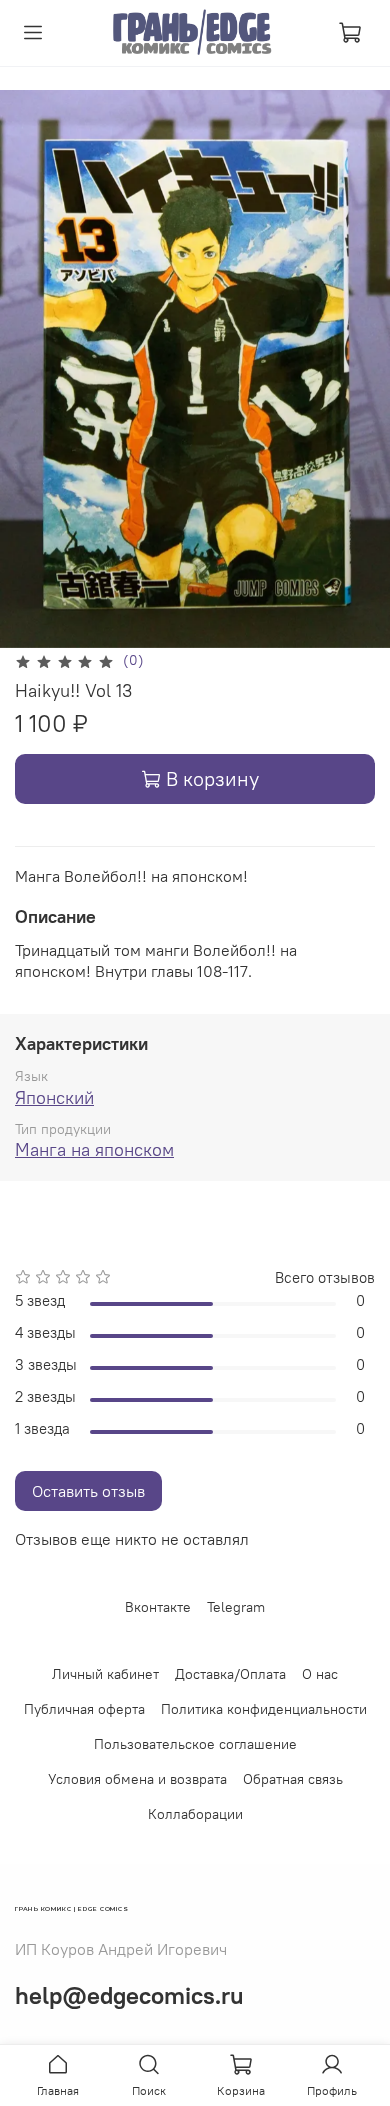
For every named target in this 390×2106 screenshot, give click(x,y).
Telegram (236, 1607)
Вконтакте (158, 1607)
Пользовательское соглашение (195, 1744)
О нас (320, 1674)
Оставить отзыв (88, 1491)
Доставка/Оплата (230, 1674)
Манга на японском (94, 1149)
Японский (54, 1097)
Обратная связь (293, 1779)
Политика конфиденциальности (264, 1709)
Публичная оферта (84, 1709)
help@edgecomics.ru (129, 1995)
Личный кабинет (105, 1674)
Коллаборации (195, 1814)
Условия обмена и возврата (137, 1779)
